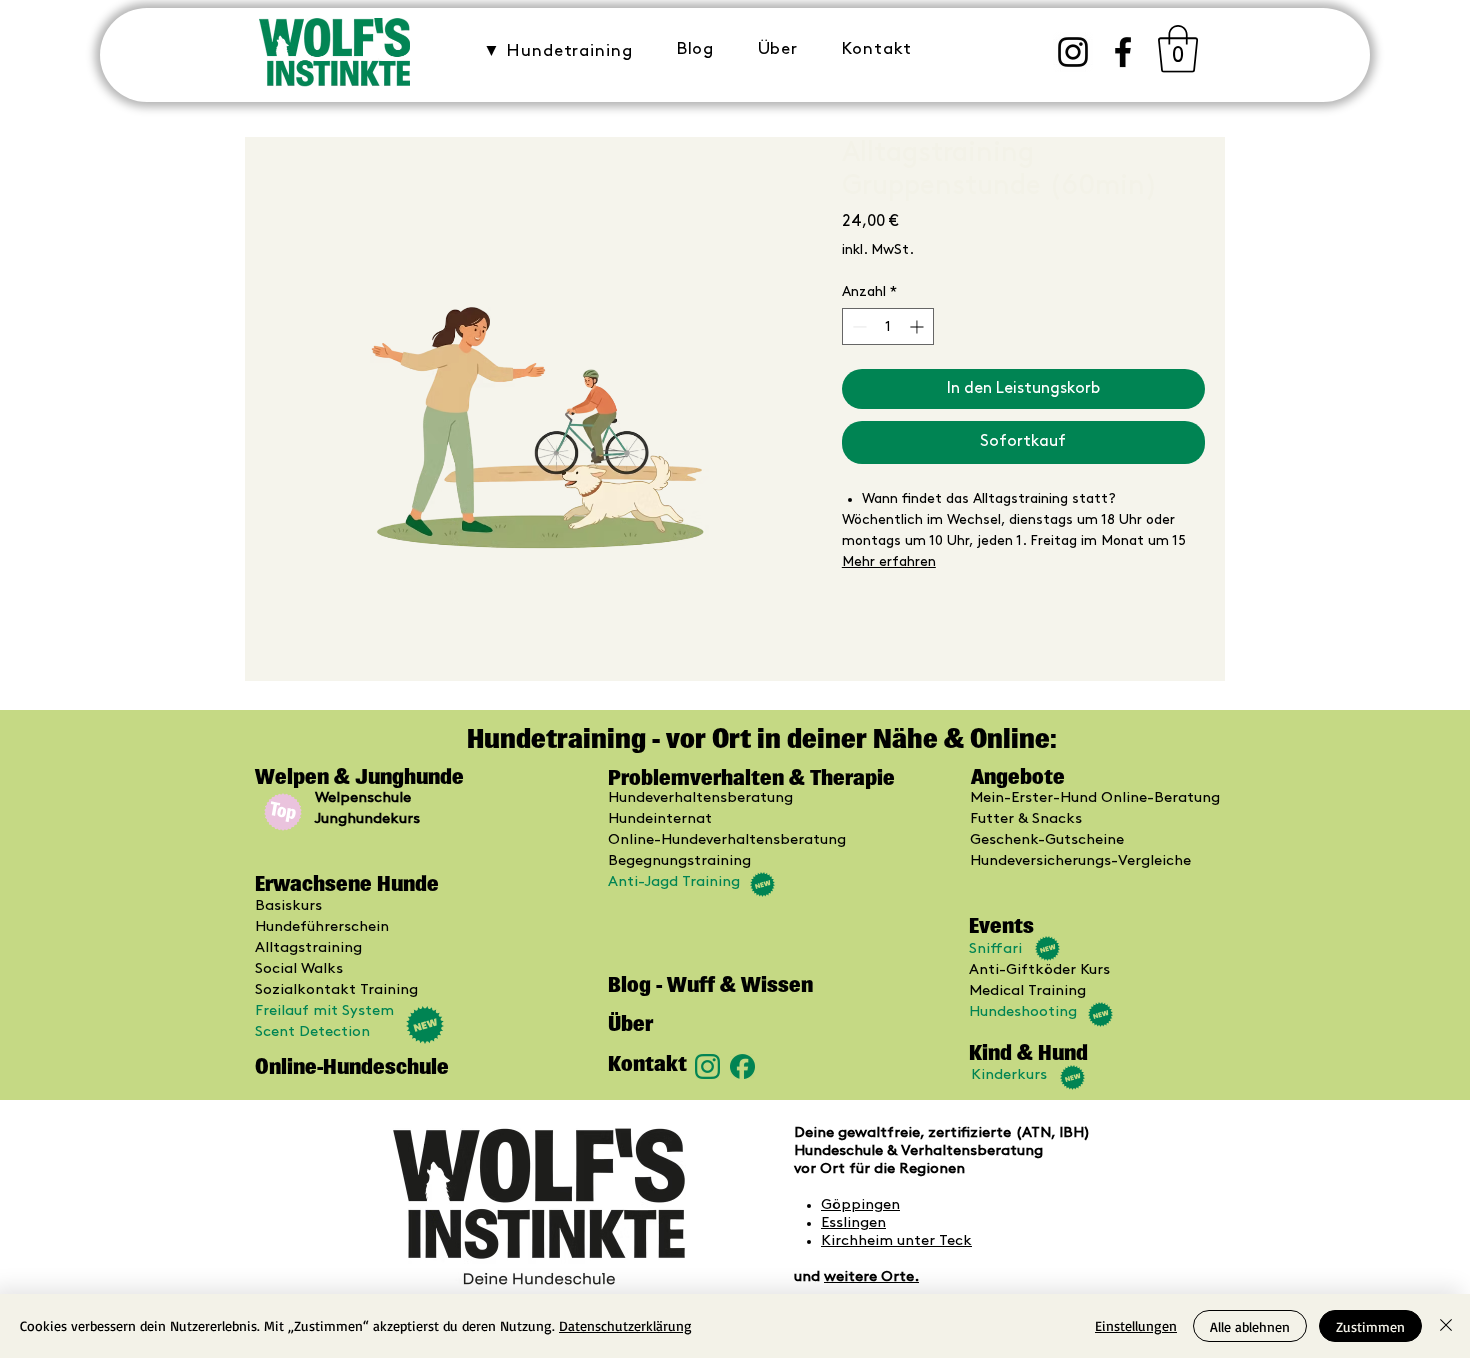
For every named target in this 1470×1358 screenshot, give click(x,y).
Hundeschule (840, 1151)
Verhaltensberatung (972, 1151)
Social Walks (299, 969)
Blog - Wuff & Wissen (710, 984)
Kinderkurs (1009, 1075)
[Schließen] (1446, 1326)
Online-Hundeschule (352, 1066)
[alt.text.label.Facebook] (1123, 52)
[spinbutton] (888, 326)
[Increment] (918, 326)
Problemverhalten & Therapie (751, 777)
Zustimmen (1370, 1326)
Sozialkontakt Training (336, 990)
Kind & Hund (1028, 1052)
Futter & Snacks (1026, 819)
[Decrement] (857, 326)
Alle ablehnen (1250, 1326)
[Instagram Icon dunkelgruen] (707, 1066)
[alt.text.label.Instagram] (1073, 52)
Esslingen (853, 1223)
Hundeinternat (660, 819)
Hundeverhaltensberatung (700, 798)
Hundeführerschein (322, 927)
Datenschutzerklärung (625, 1325)
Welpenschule (363, 798)
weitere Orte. (871, 1277)
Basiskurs (288, 906)
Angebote (1018, 776)
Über (630, 1023)
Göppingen (860, 1205)
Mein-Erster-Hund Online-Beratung (1095, 798)
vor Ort (819, 1169)
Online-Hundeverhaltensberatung (727, 840)
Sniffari (995, 949)
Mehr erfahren (889, 561)
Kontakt (647, 1063)
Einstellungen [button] (1136, 1325)
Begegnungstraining (679, 861)
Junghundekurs (367, 819)
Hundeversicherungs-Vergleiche (1080, 861)
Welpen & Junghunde (362, 776)
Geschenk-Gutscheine (1047, 840)
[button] (557, 51)
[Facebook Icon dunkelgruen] (742, 1066)
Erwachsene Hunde (347, 883)
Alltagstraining (308, 948)
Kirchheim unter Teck (896, 1241)
